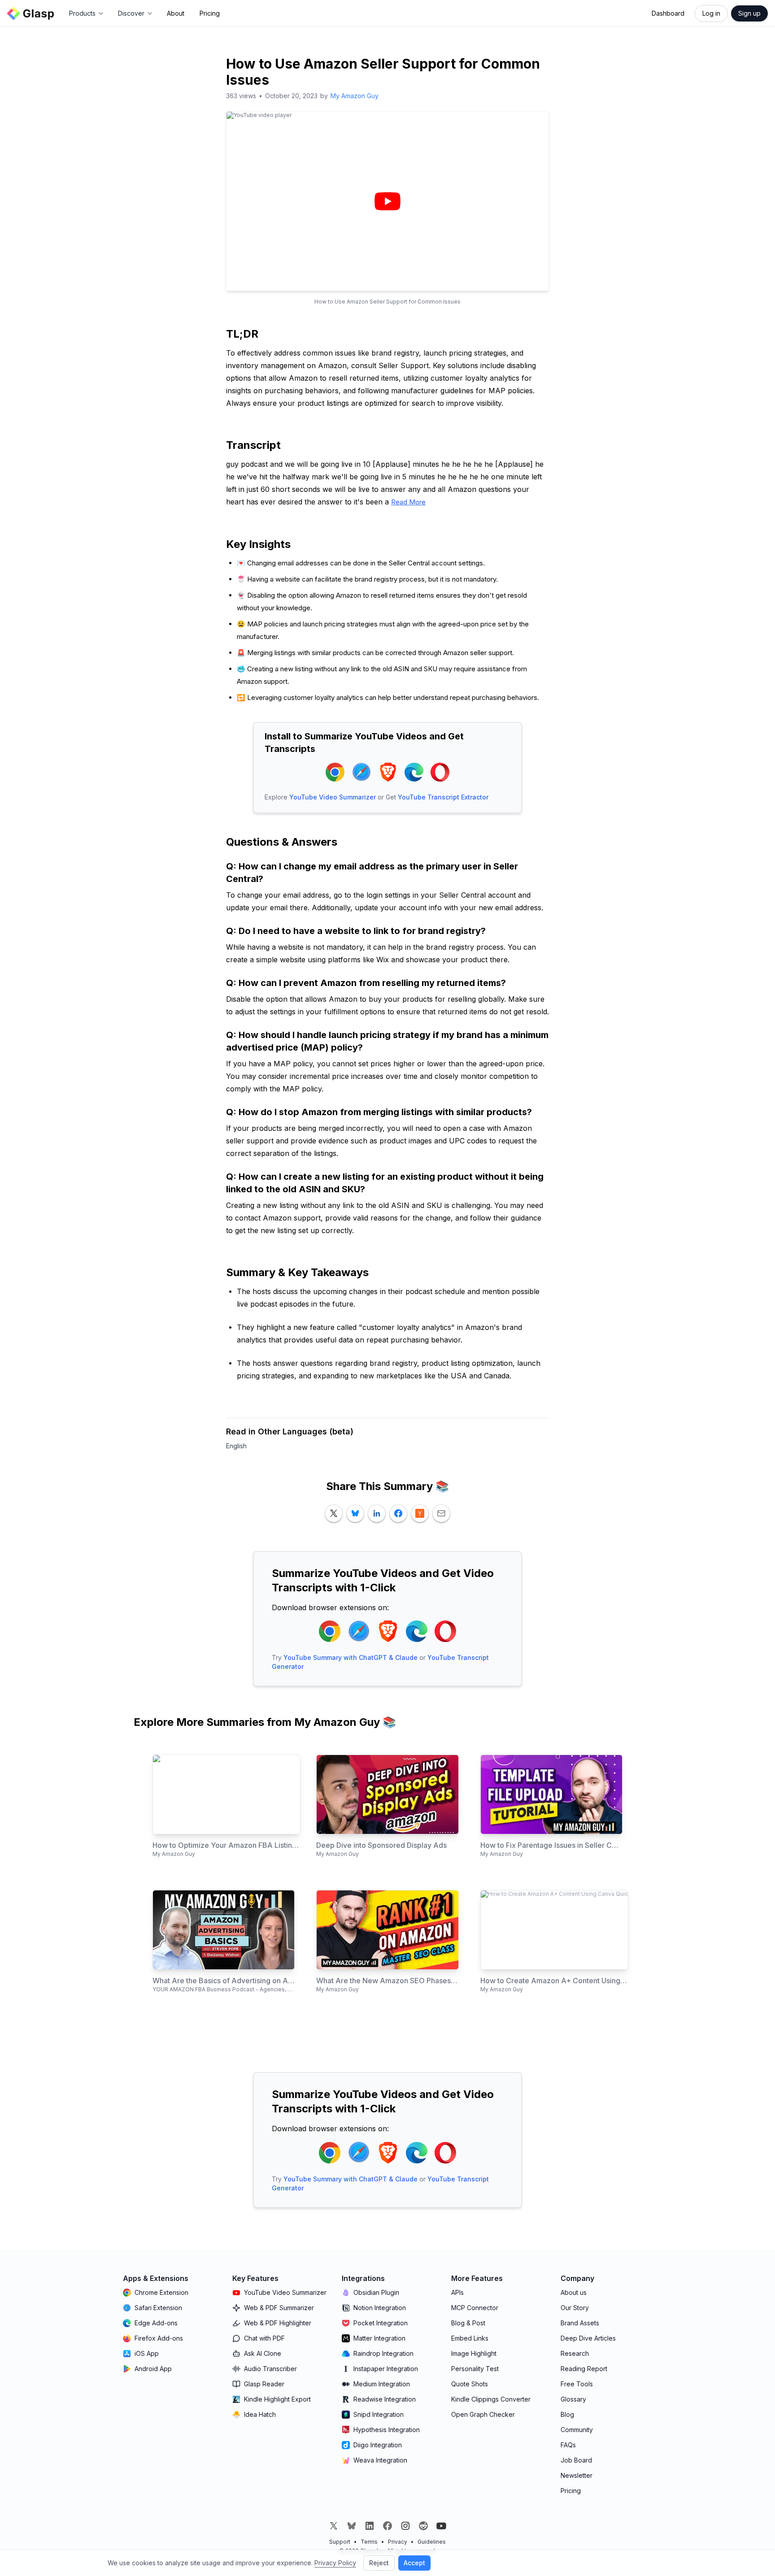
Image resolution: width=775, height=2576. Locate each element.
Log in (711, 13)
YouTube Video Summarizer (333, 797)
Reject (379, 2563)
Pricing (210, 13)
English (236, 1446)
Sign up (749, 13)
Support (340, 2542)
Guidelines (432, 2542)
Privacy (398, 2542)
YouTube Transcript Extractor (443, 797)
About (176, 13)
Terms (369, 2542)
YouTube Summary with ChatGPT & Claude (350, 1657)
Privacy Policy (335, 2563)
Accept (414, 2563)
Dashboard (668, 13)
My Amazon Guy (355, 96)
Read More (408, 502)
